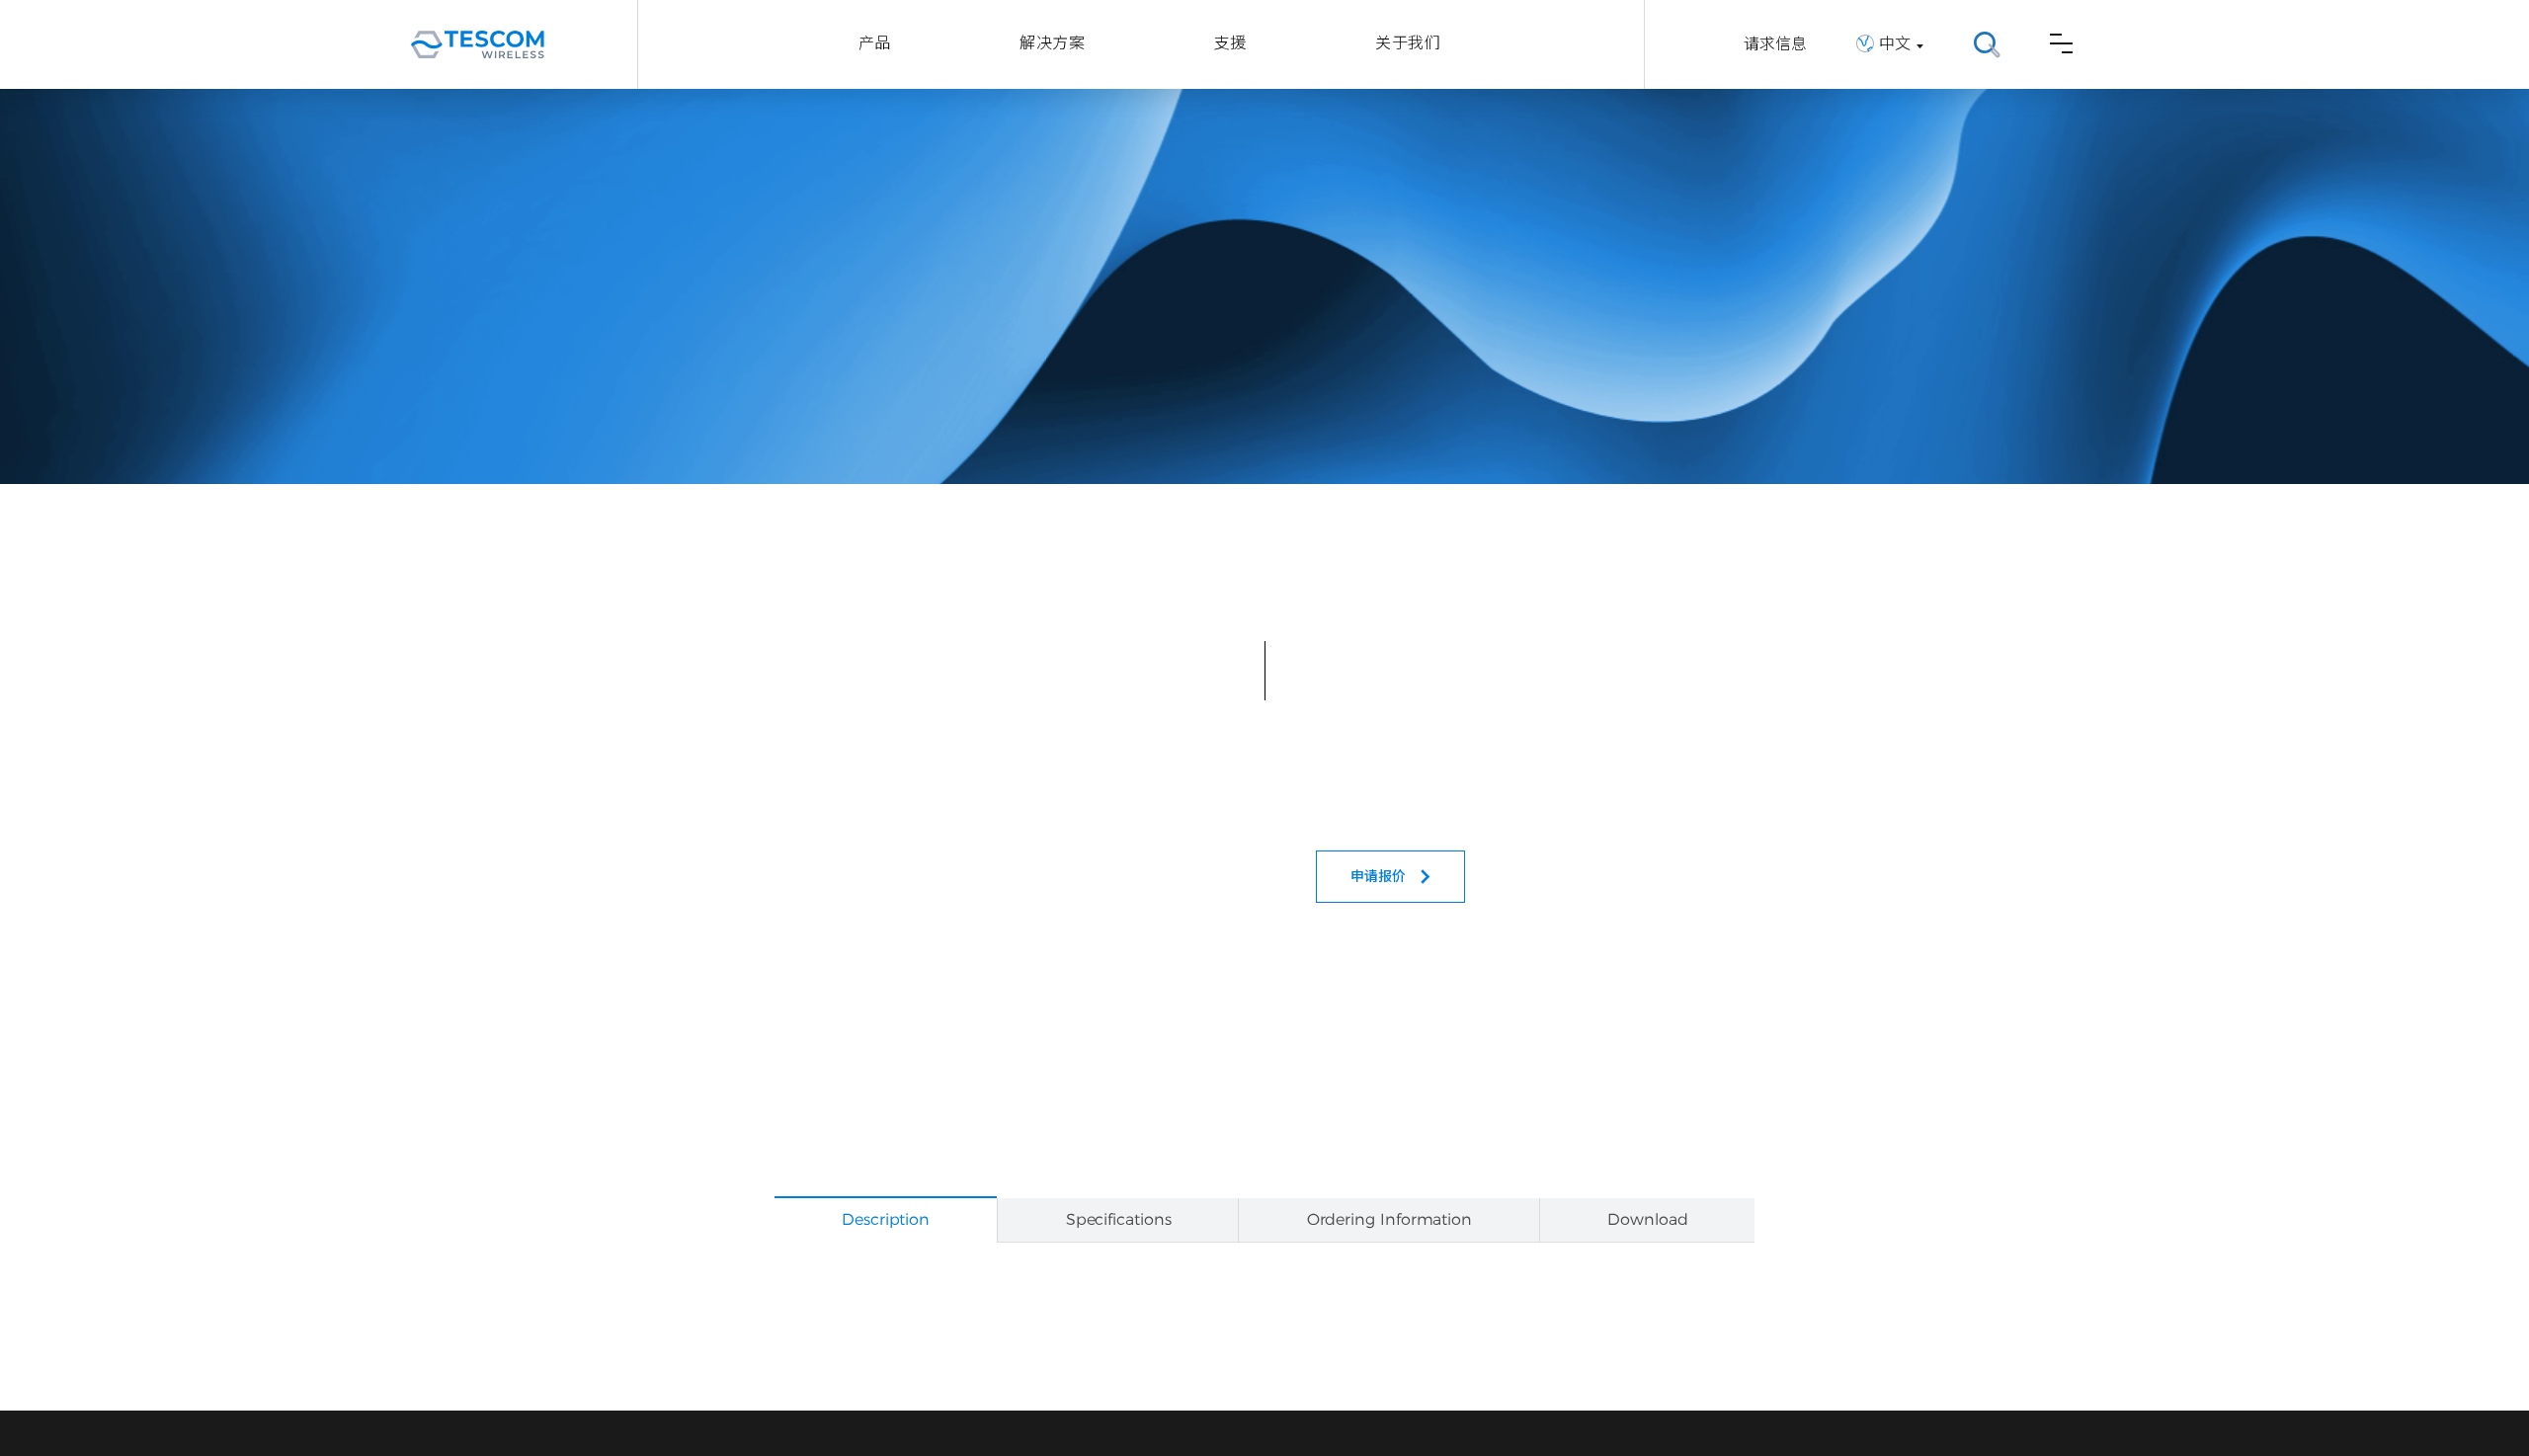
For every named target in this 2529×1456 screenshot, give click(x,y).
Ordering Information (1389, 1219)
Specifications (1119, 1219)
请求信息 (1775, 44)
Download (1647, 1219)
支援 (1230, 43)
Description (886, 1219)
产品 (875, 43)
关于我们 (1408, 43)
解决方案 (1052, 43)
